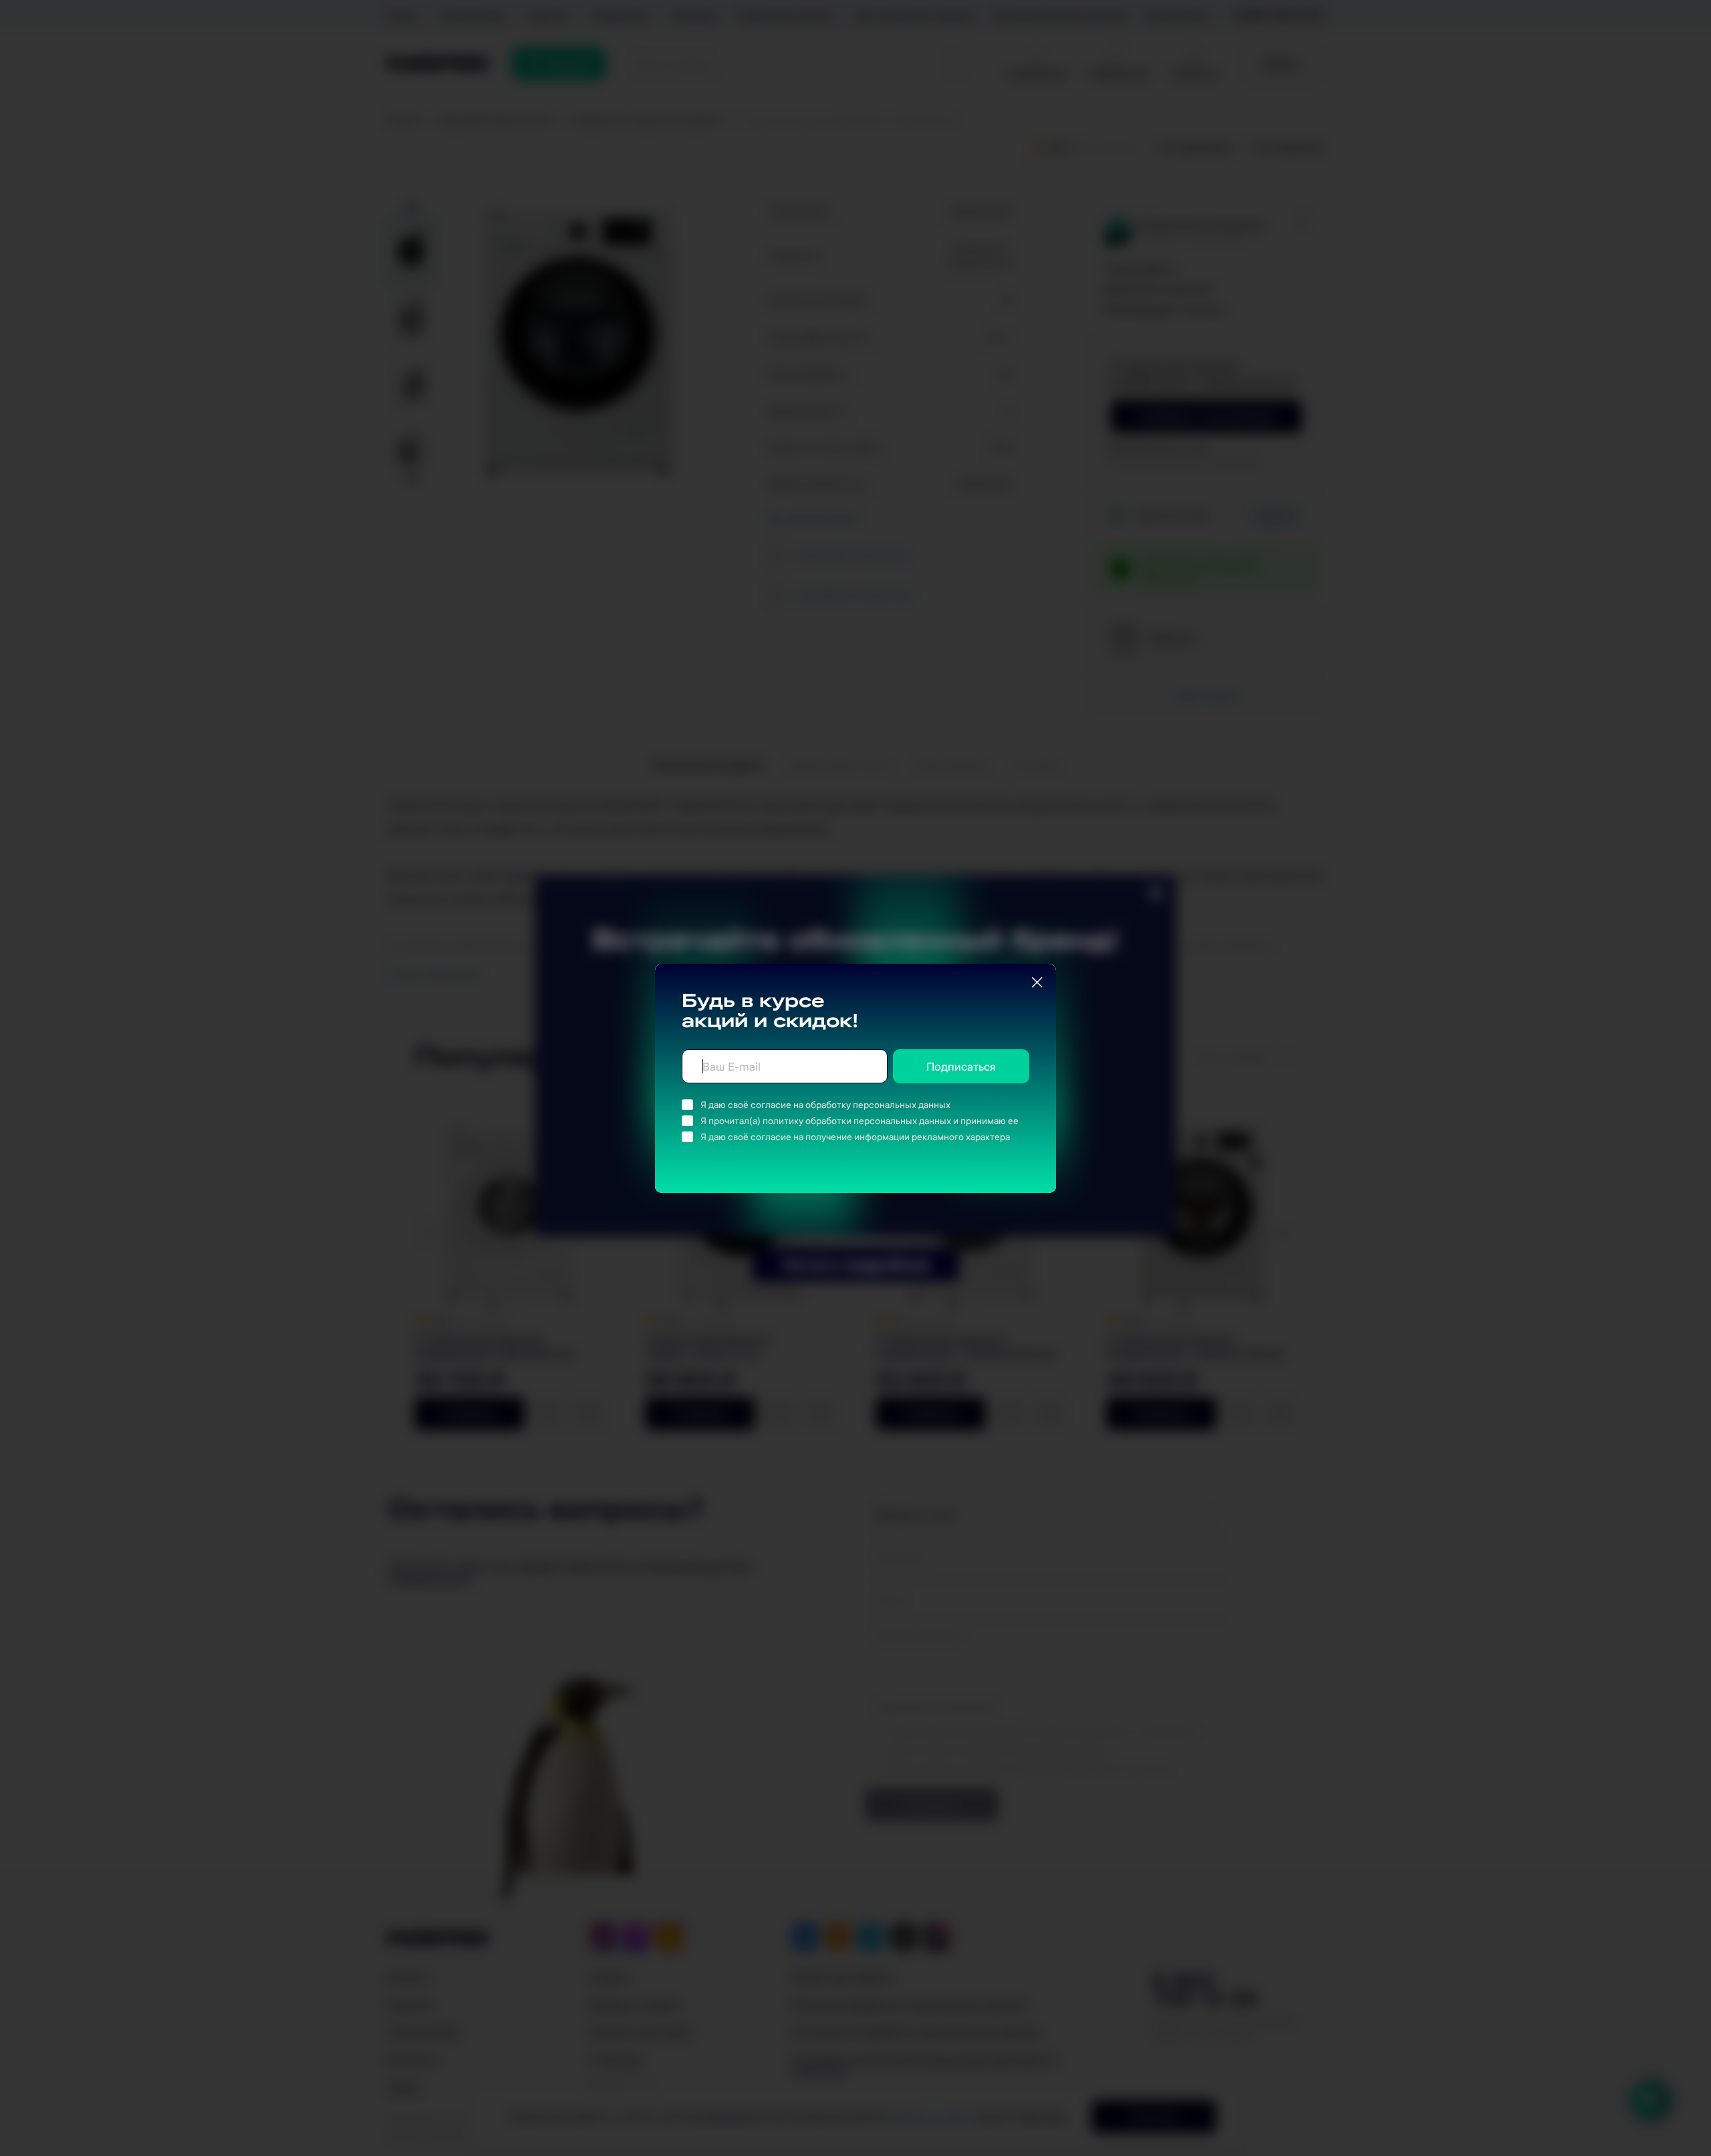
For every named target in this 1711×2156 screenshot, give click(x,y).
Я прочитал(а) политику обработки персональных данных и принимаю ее (860, 1121)
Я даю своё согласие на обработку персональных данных (825, 1105)
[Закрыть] (1037, 982)
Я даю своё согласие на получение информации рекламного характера (855, 1137)
